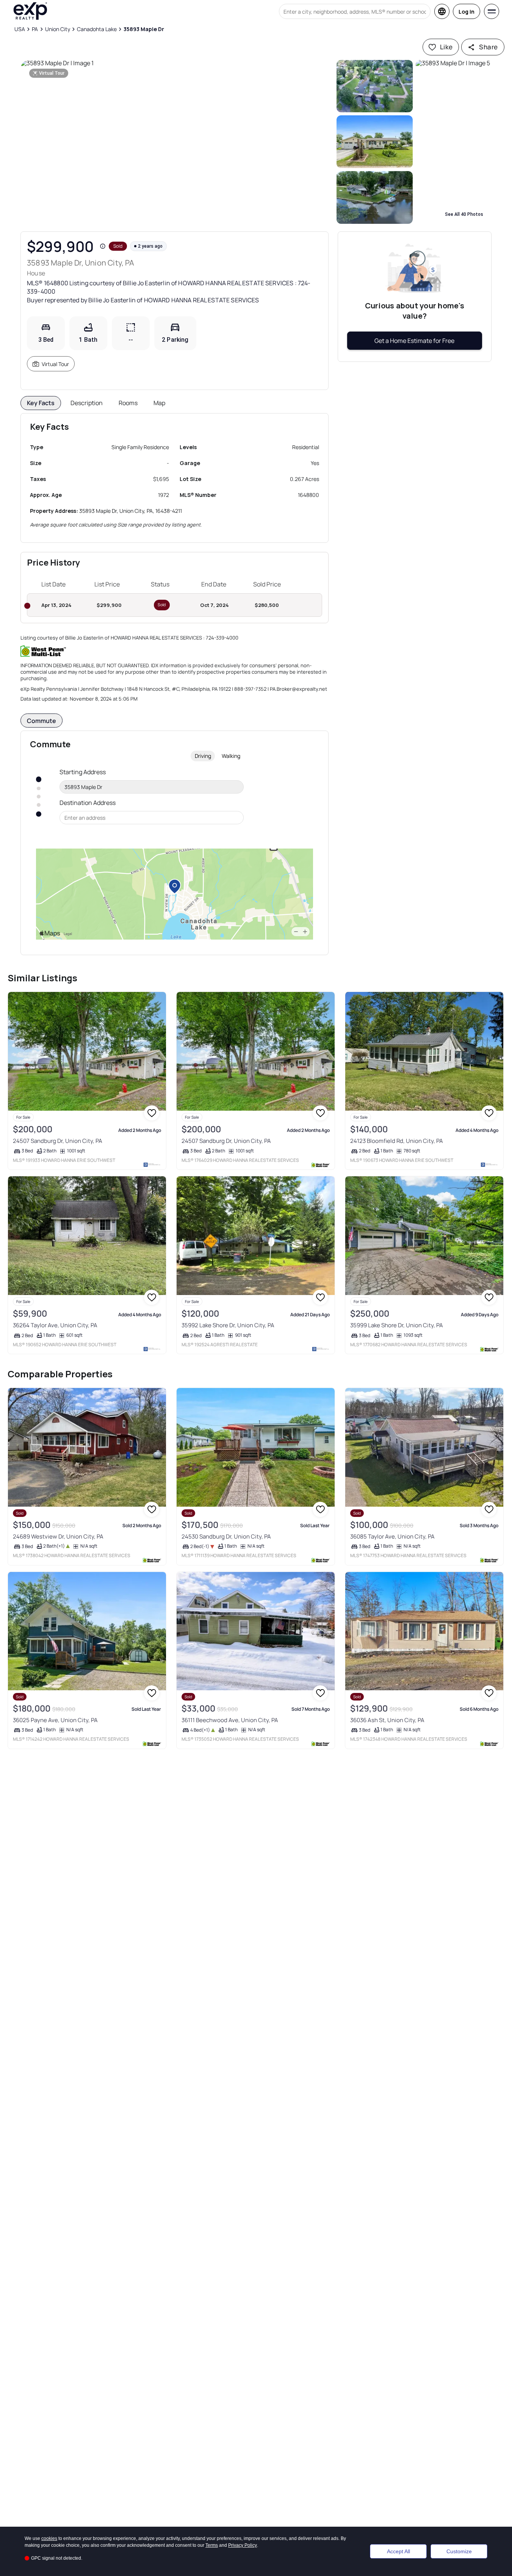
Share (488, 47)
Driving (203, 756)
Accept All (398, 2551)
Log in (467, 12)
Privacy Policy (243, 2545)
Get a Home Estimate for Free (414, 341)
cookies (49, 2538)
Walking (231, 756)
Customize (459, 2551)
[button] (177, 142)
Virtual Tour (55, 364)
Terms (212, 2545)
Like (446, 47)
